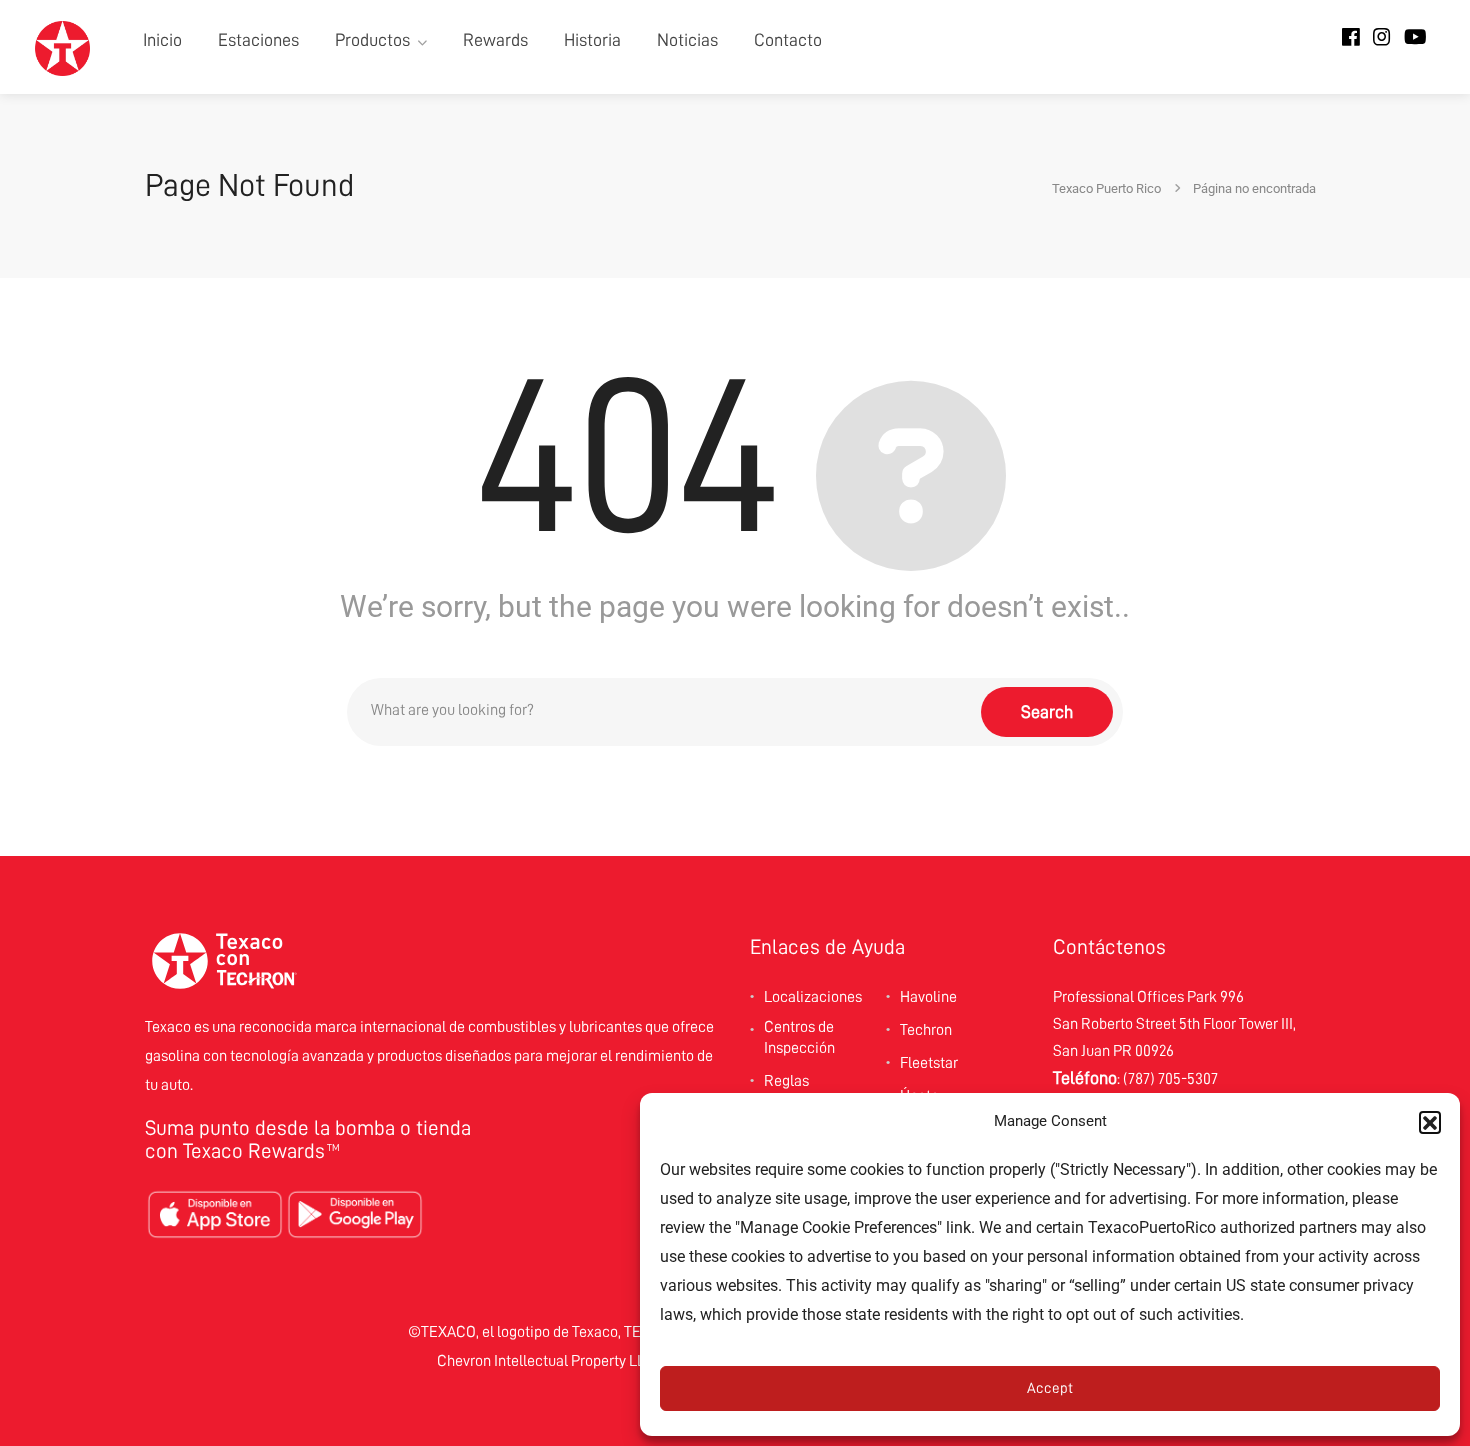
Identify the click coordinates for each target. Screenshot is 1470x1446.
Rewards (495, 40)
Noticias (687, 40)
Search (1047, 712)
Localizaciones (813, 997)
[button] (1430, 1122)
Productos (372, 40)
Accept (1050, 1388)
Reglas (786, 1081)
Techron (926, 1030)
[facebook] (1351, 38)
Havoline (928, 997)
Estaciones (258, 40)
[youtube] (1415, 38)
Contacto (788, 40)
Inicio (162, 40)
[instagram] (1382, 38)
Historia (592, 40)
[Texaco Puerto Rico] (62, 47)
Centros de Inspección (799, 1037)
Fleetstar (929, 1063)
